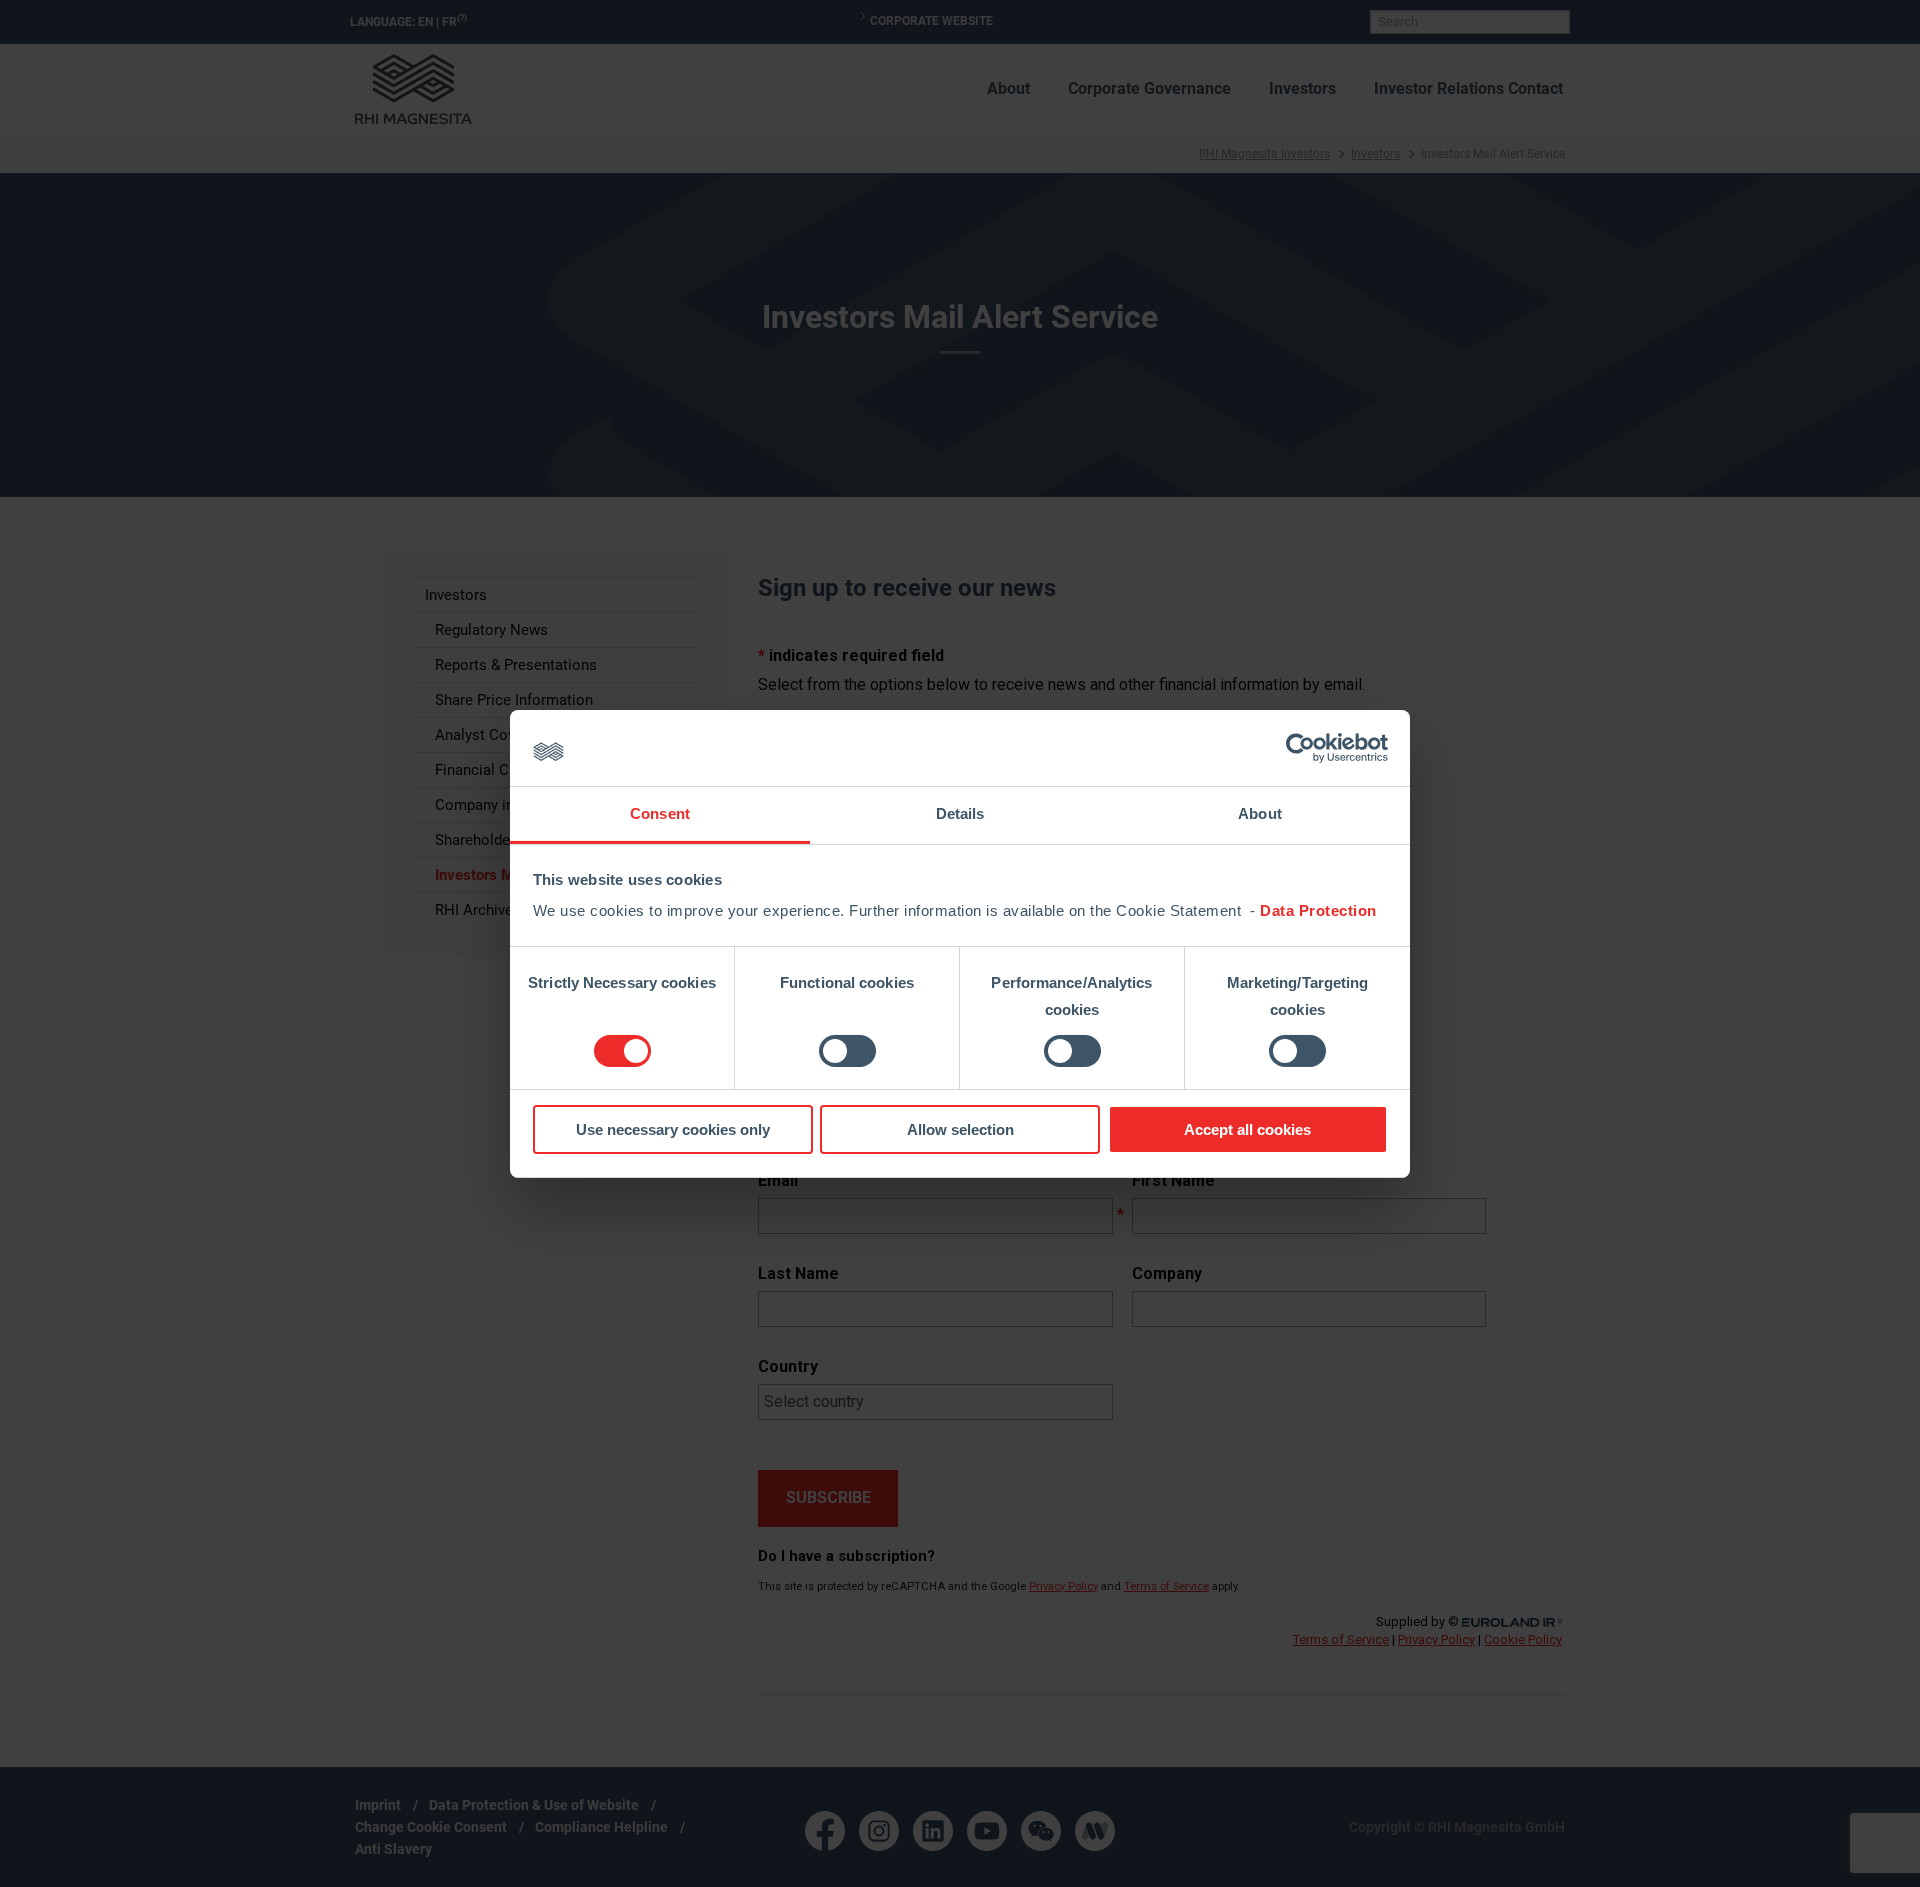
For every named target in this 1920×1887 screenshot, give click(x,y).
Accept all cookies (1247, 1129)
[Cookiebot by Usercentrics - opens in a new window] (1300, 748)
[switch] (847, 1051)
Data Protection (1318, 910)
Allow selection (960, 1129)
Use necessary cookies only (673, 1129)
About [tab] (1260, 813)
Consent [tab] (660, 813)
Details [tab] (960, 813)
